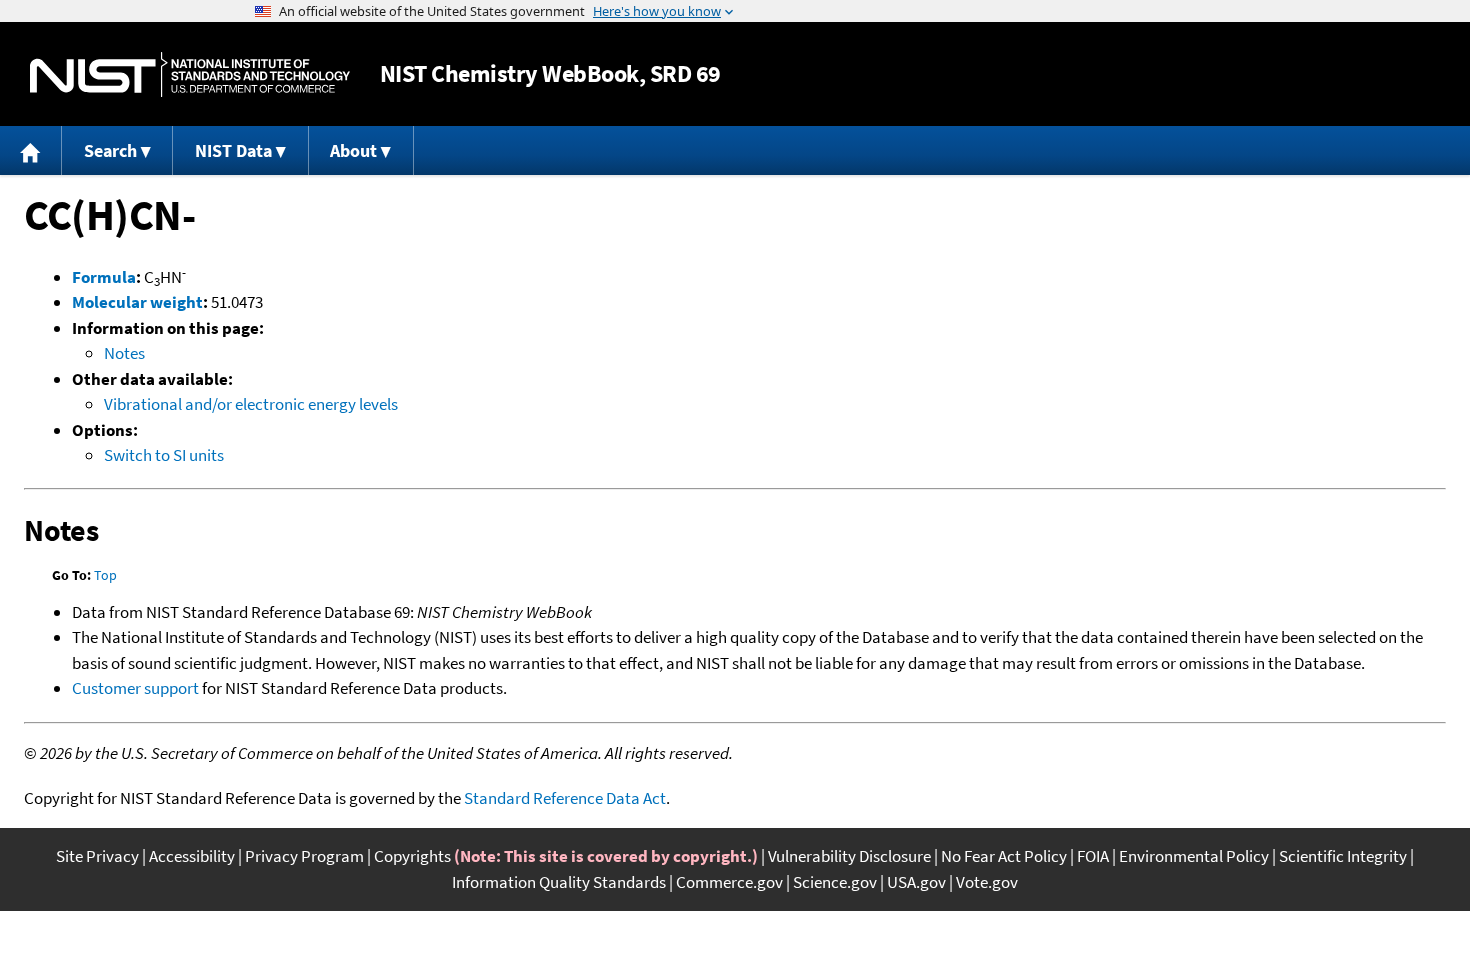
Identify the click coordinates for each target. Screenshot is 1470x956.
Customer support (135, 688)
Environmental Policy (1194, 856)
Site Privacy (97, 856)
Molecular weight (137, 302)
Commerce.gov (729, 882)
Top (105, 575)
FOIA (1093, 856)
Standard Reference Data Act (565, 798)
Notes (124, 353)
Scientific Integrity (1343, 856)
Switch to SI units (164, 455)
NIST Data (233, 150)
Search (110, 150)
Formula (104, 277)
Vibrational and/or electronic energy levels (251, 404)
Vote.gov (987, 882)
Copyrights (412, 856)
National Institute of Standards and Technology (190, 74)
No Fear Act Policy (1004, 856)
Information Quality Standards (559, 882)
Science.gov (835, 882)
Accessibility (192, 856)
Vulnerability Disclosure (849, 856)
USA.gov (916, 882)
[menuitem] (31, 150)
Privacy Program (304, 856)
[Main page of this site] (31, 150)
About (353, 150)
